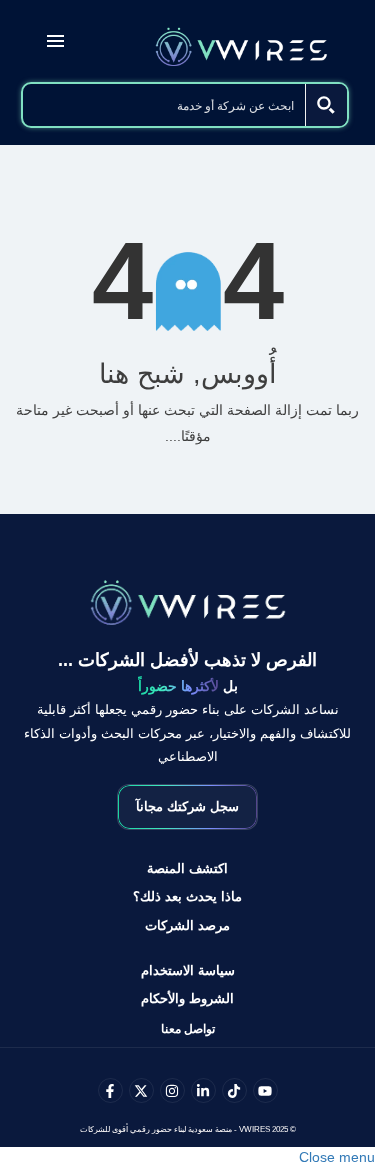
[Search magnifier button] (326, 105)
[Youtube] (265, 1090)
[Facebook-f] (110, 1090)
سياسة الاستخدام (188, 970)
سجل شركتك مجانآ (187, 806)
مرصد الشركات (187, 925)
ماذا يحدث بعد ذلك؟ (187, 896)
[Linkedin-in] (203, 1090)
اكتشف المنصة (187, 868)
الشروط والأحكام (187, 998)
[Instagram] (172, 1090)
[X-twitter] (141, 1090)
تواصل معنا (188, 1029)
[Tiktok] (234, 1090)
